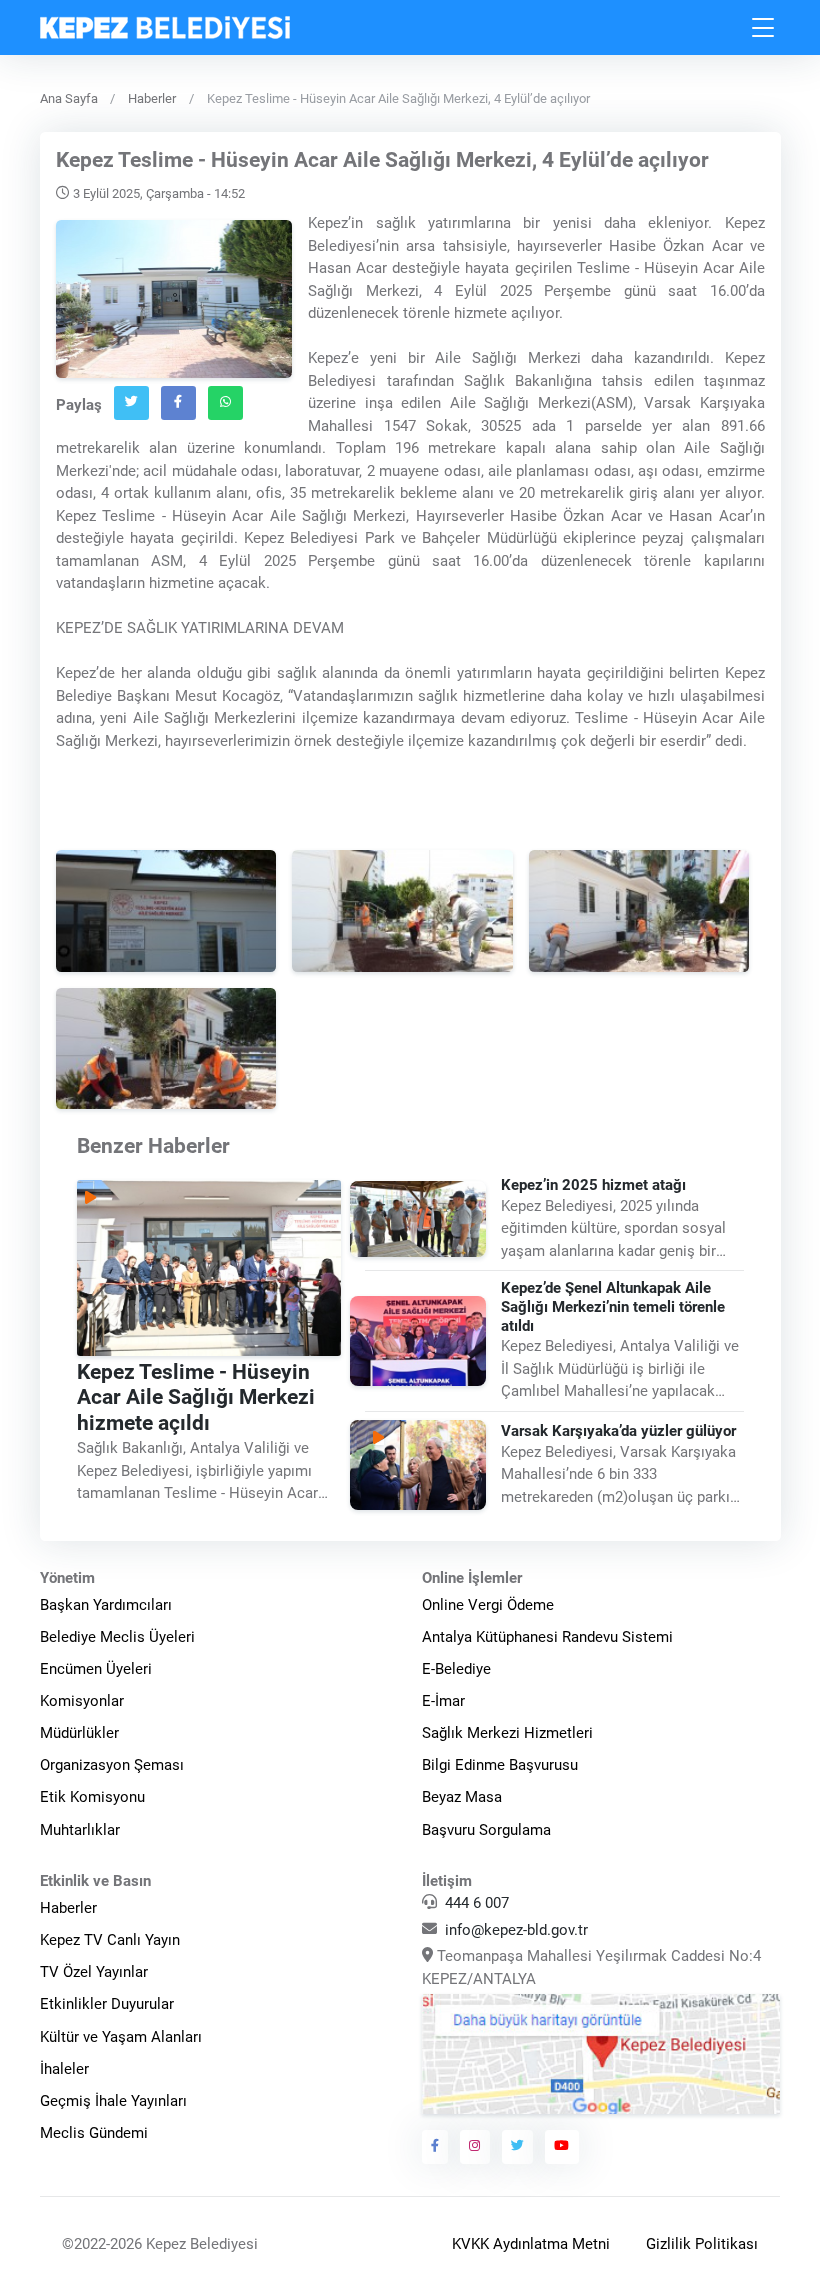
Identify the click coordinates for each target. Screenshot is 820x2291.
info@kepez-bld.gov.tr (516, 1930)
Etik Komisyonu (92, 1797)
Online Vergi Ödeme (488, 1605)
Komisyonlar (82, 1701)
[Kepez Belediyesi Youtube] (562, 2147)
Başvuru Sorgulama (486, 1830)
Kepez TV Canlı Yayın (110, 1940)
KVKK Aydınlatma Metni (531, 2244)
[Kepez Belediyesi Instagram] (475, 2147)
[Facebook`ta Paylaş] (178, 403)
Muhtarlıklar (80, 1830)
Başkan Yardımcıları (106, 1605)
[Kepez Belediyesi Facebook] (435, 2147)
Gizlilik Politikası (702, 2244)
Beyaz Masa (462, 1797)
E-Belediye (456, 1669)
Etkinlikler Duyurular (107, 2004)
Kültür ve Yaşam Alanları (121, 2037)
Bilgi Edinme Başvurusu (500, 1765)
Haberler (152, 98)
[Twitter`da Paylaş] (131, 403)
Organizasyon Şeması (112, 1765)
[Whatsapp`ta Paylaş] (225, 403)
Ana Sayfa (69, 98)
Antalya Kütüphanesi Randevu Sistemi (547, 1637)
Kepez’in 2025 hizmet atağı (593, 1185)
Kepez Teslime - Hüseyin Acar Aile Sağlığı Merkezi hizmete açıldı (196, 1398)
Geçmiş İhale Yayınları (113, 2101)
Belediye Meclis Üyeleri (117, 1637)
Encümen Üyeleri (96, 1669)
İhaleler (64, 2069)
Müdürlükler (79, 1733)
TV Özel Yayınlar (94, 1972)
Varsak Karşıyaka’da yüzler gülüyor (618, 1431)
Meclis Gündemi (94, 2133)
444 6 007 (477, 1903)
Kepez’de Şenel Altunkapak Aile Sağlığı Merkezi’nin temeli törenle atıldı (613, 1308)
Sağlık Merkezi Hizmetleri (507, 1733)
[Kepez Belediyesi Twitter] (518, 2147)
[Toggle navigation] (764, 27)
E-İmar (443, 1701)
